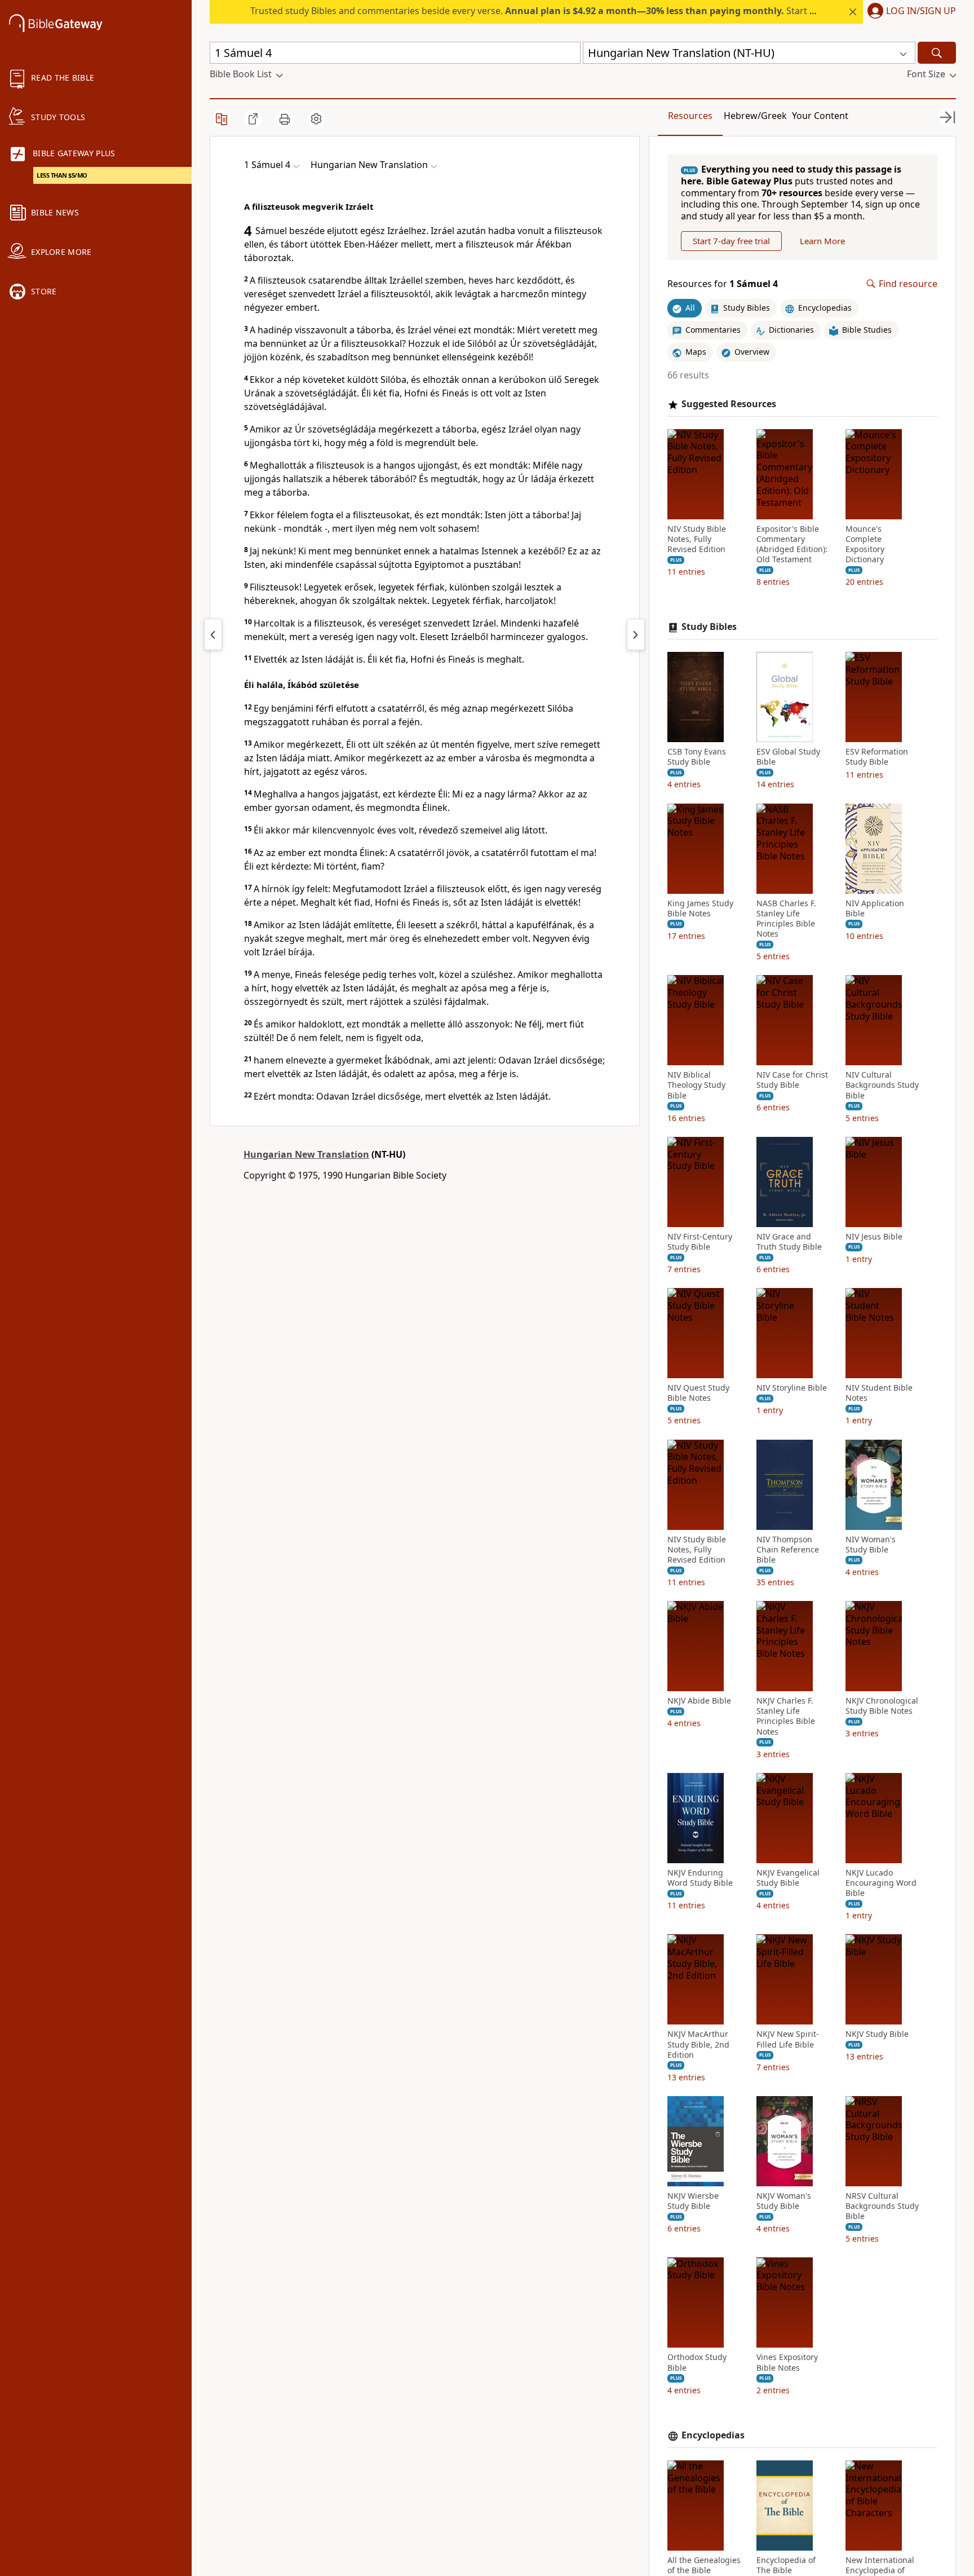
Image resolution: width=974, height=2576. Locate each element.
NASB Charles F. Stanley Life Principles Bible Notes (786, 919)
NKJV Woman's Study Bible (784, 2201)
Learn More (822, 241)
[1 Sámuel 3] (213, 634)
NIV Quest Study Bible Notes (698, 1393)
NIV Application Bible (875, 908)
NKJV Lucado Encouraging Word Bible (881, 1883)
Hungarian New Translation (306, 1154)
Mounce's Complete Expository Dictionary (865, 544)
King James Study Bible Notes (700, 908)
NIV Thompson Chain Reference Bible (788, 1550)
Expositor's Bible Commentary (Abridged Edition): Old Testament (792, 544)
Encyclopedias (713, 2435)
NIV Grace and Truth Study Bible (789, 1242)
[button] (909, 12)
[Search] (937, 53)
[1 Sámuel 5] (636, 634)
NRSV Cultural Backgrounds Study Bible (882, 2206)
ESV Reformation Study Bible (877, 757)
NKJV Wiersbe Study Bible (693, 2201)
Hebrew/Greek (755, 116)
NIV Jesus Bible (874, 1237)
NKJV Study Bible (877, 2035)
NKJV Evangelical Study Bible (788, 1878)
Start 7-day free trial (731, 241)
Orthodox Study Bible (697, 2363)
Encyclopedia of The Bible (786, 2565)
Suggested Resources (729, 404)
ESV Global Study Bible (788, 757)
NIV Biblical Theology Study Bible (696, 1085)
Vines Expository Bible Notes (787, 2363)
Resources (690, 116)
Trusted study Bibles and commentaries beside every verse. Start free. (540, 11)
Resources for (723, 284)
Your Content (820, 116)
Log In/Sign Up (921, 11)
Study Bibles (709, 627)
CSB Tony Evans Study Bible (697, 757)
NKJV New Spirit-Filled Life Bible (788, 2040)
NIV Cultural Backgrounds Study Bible (882, 1085)
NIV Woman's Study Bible (871, 1545)
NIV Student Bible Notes (879, 1393)
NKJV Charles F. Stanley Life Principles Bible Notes (786, 1716)
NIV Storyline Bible (792, 1388)
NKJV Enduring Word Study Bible (700, 1878)
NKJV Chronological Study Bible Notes (882, 1706)
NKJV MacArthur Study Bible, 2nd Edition (698, 2045)
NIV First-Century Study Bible (700, 1242)
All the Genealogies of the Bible (704, 2565)
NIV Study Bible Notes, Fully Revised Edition (697, 539)
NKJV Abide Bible (699, 1701)
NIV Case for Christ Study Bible (792, 1080)
